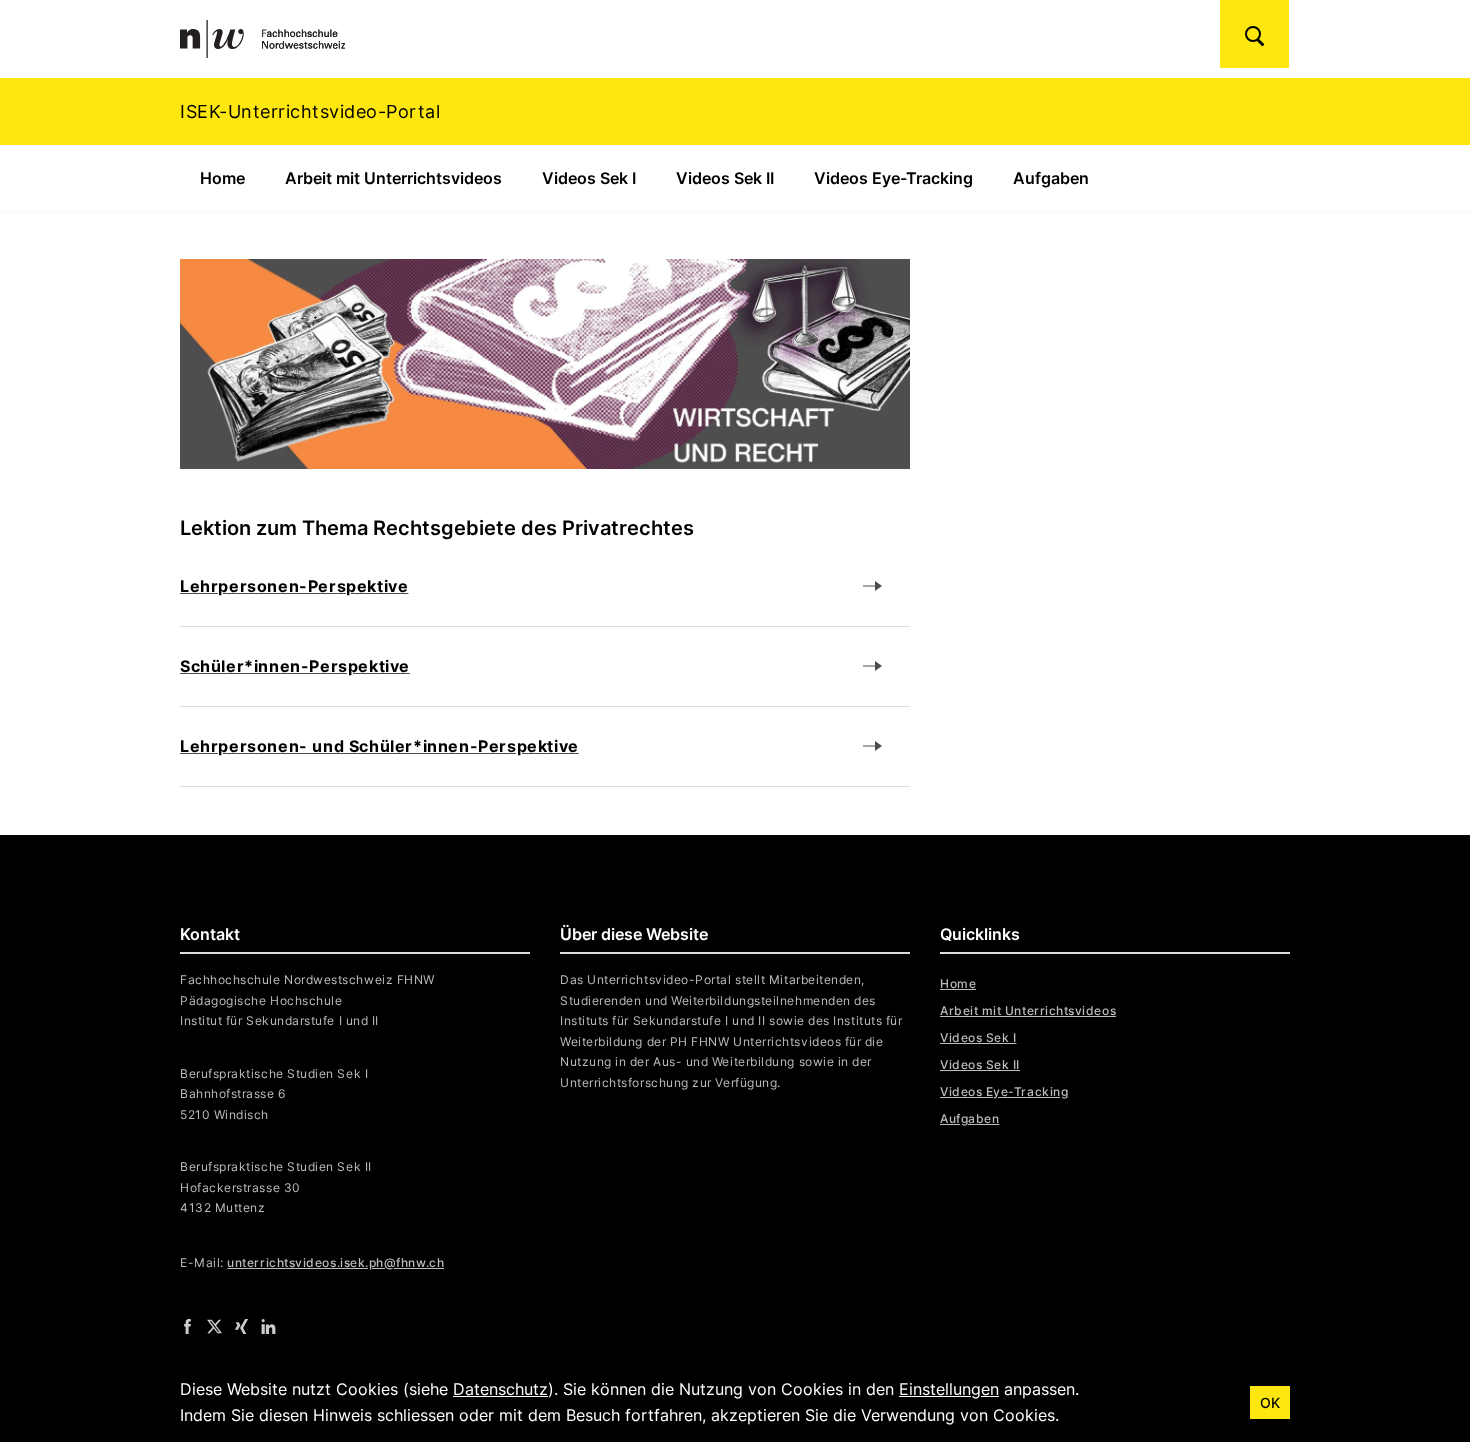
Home (222, 178)
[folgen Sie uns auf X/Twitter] (214, 1326)
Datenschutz (500, 1389)
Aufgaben (1051, 178)
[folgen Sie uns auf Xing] (241, 1326)
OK (1270, 1402)
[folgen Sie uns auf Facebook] (187, 1326)
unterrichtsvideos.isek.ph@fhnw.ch (335, 1262)
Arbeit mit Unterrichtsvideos (393, 178)
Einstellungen (949, 1389)
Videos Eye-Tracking (893, 178)
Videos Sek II (725, 178)
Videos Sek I (589, 178)
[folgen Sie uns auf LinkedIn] (268, 1326)
